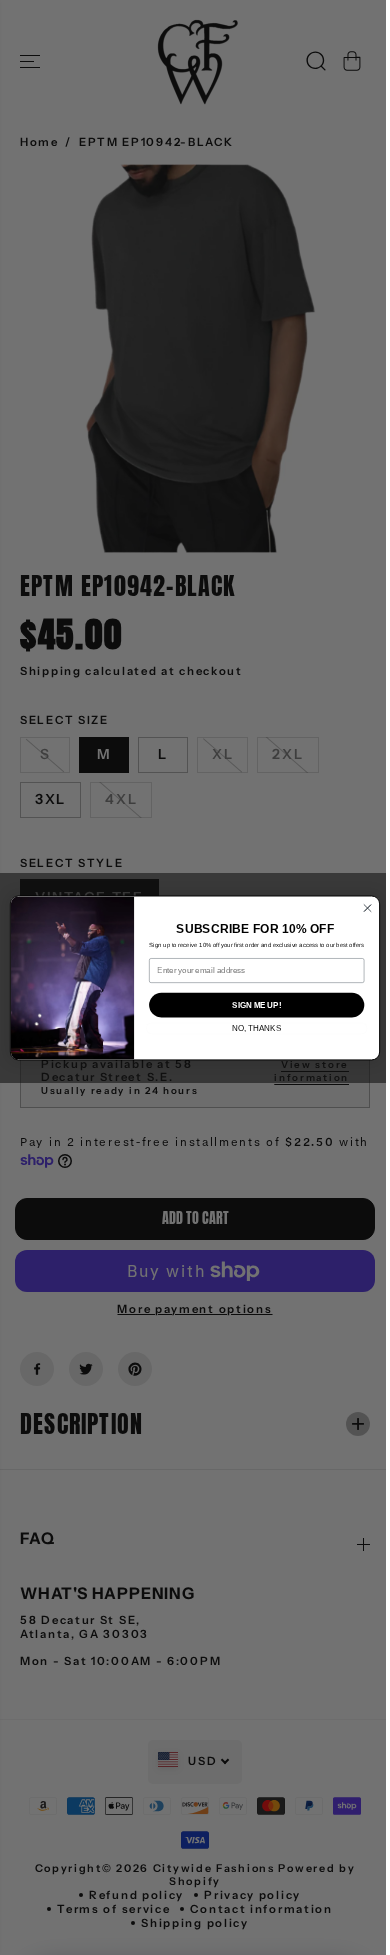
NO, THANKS (251, 1028)
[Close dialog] (362, 907)
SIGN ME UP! (251, 1004)
